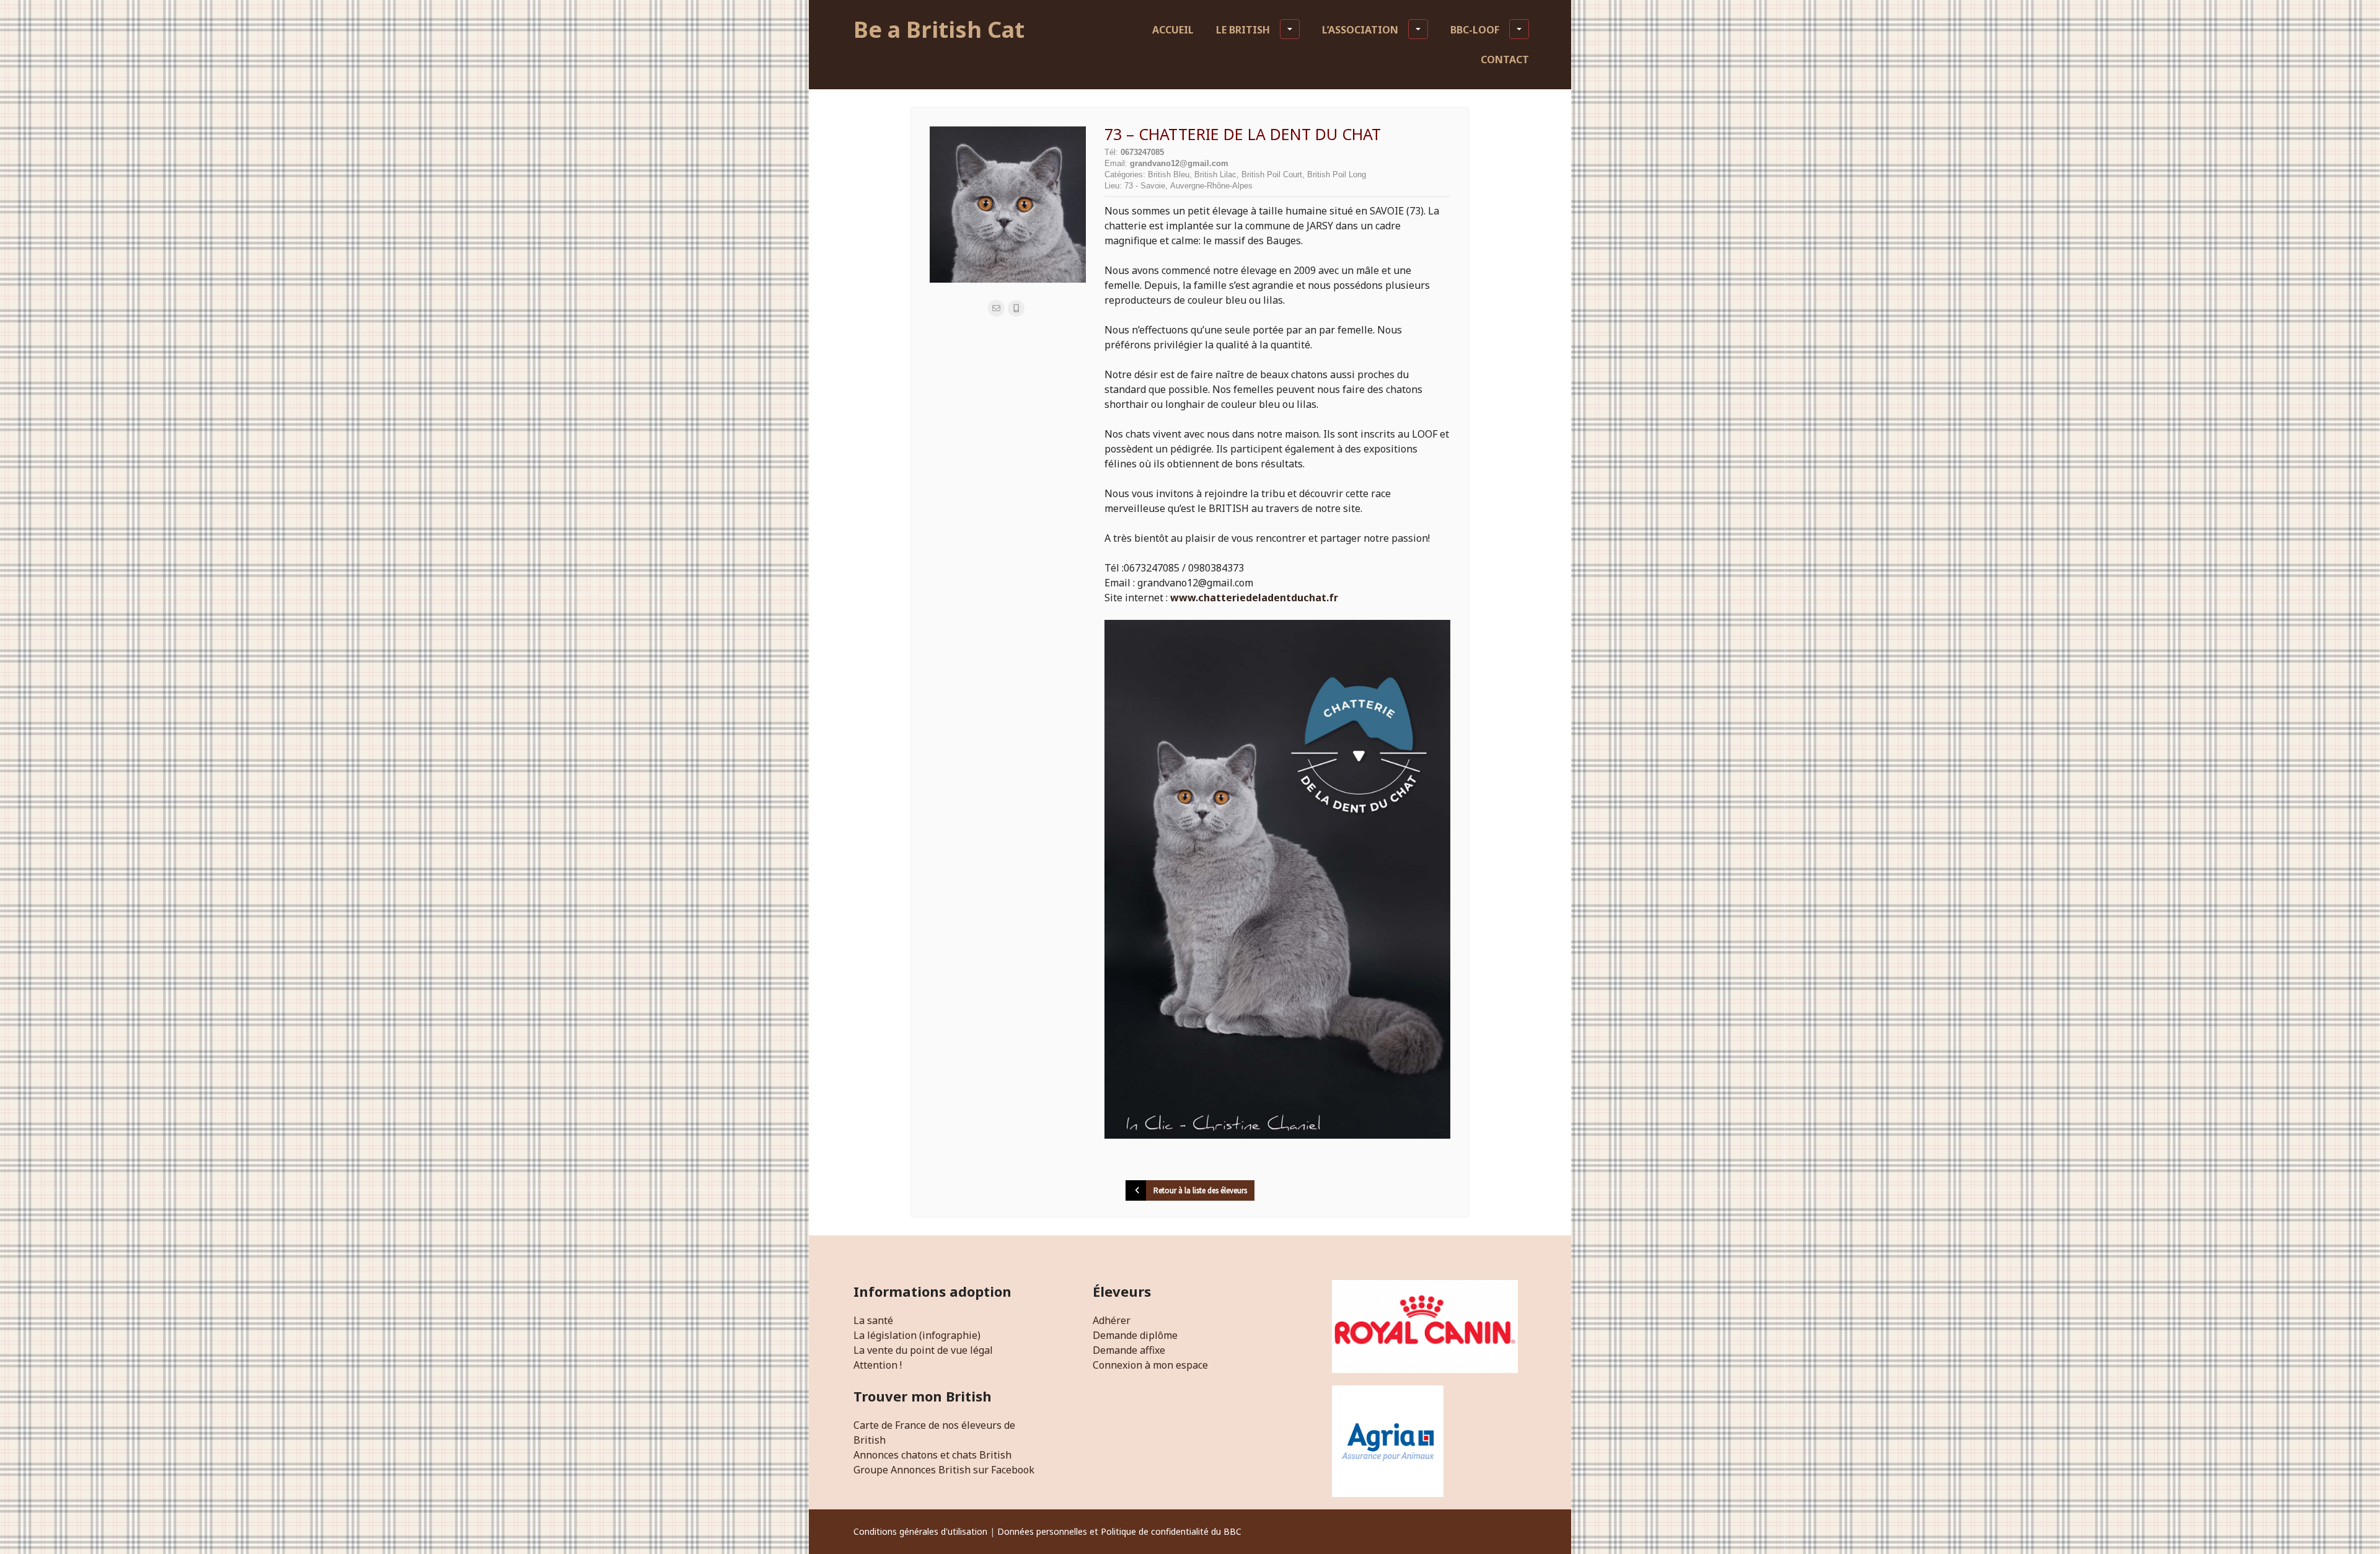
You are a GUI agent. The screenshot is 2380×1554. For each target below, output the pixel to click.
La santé (873, 1320)
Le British (1243, 30)
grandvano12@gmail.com (1179, 163)
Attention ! (878, 1365)
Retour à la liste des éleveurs (1200, 1190)
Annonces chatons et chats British (932, 1455)
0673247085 (1142, 152)
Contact (1505, 60)
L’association (1360, 30)
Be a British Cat (939, 29)
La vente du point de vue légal (923, 1350)
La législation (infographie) (917, 1335)
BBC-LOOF (1475, 30)
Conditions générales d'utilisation (920, 1531)
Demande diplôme (1135, 1335)
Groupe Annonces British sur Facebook (944, 1470)
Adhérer (1112, 1320)
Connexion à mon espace (1150, 1365)
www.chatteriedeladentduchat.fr (1254, 598)
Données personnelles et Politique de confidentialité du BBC (1119, 1531)
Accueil (1173, 30)
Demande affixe (1129, 1350)
